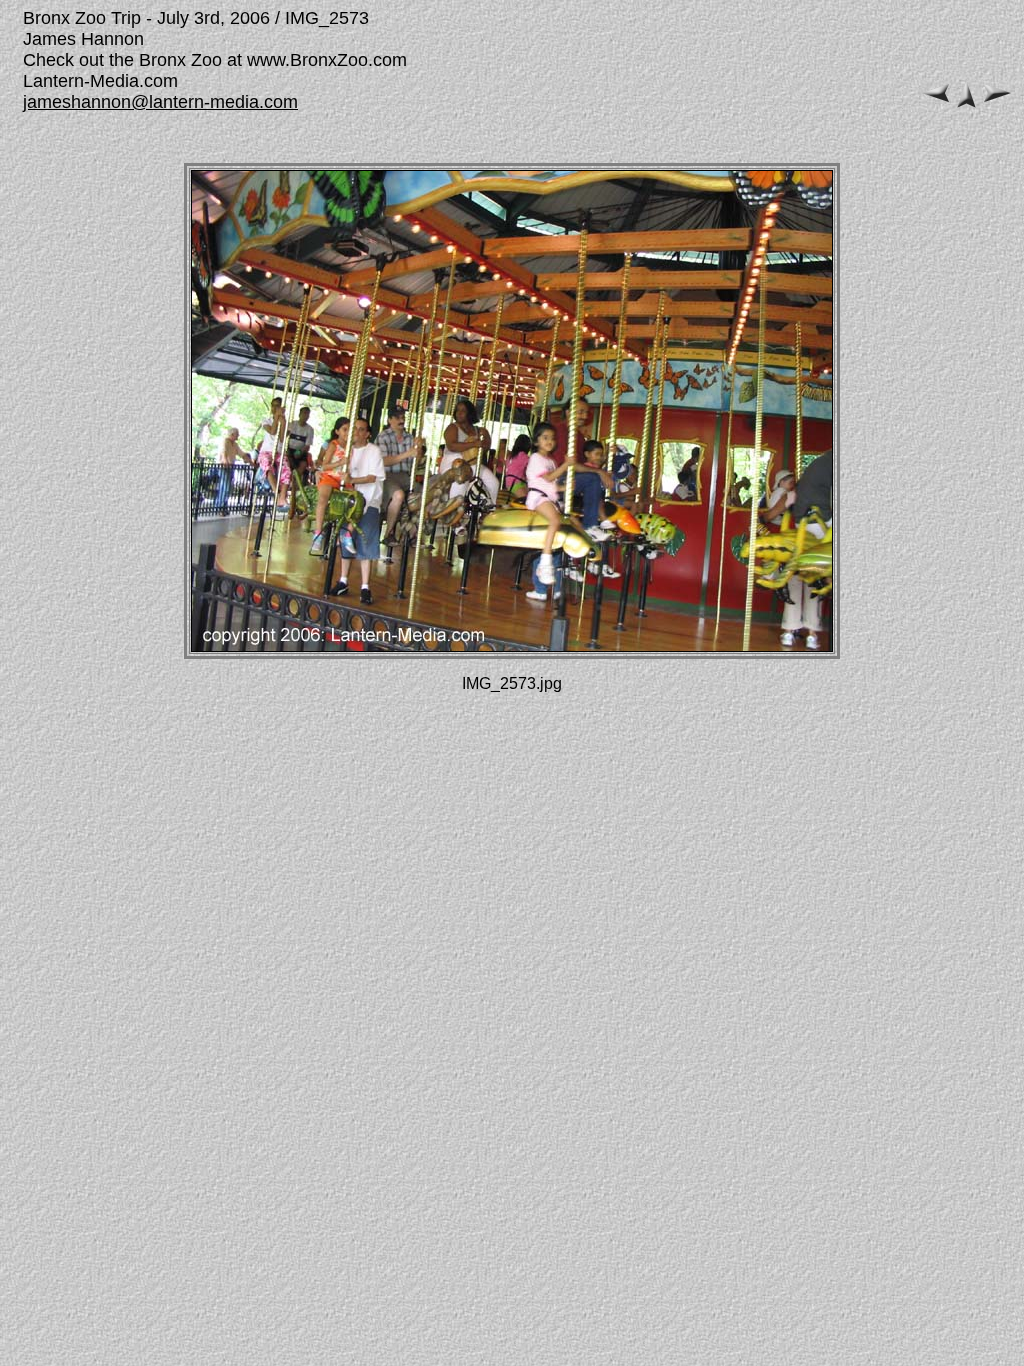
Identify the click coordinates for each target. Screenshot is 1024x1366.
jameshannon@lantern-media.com (160, 102)
